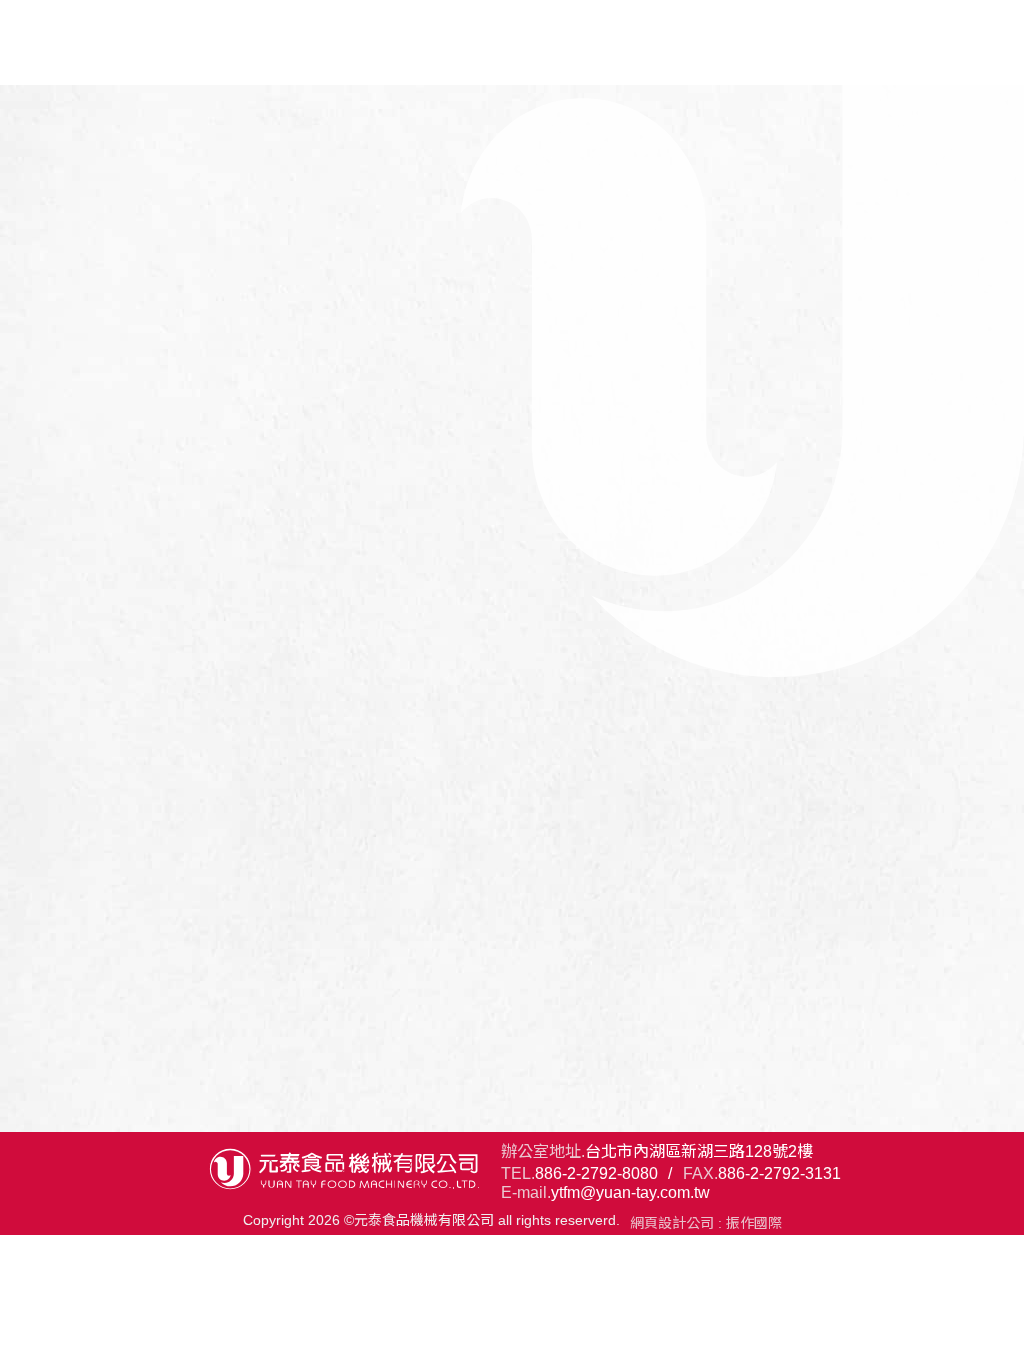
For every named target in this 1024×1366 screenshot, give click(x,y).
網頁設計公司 (672, 1223)
